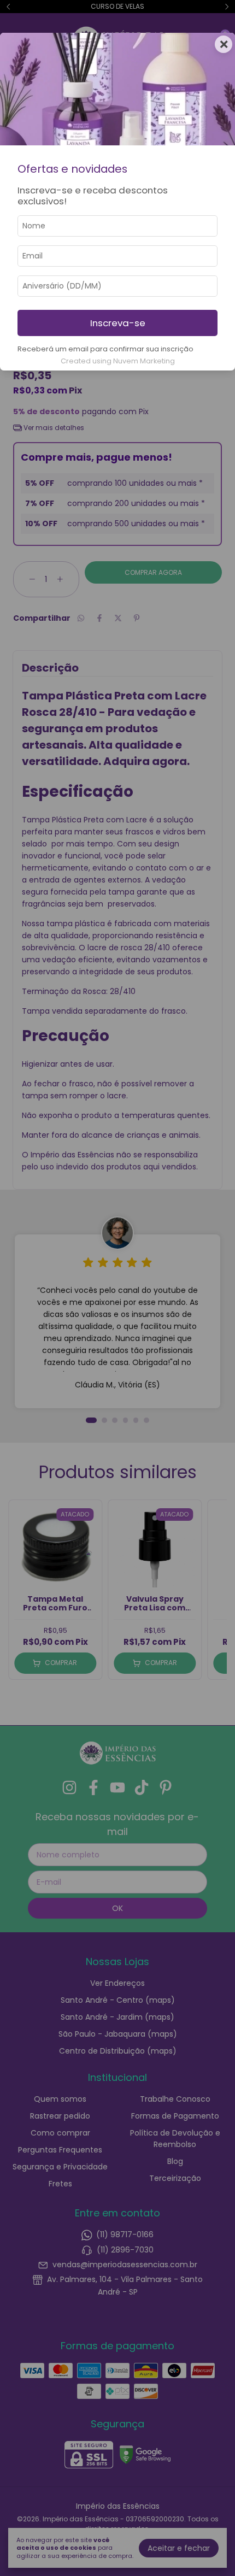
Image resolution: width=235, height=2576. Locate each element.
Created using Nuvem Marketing (118, 361)
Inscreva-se (118, 323)
